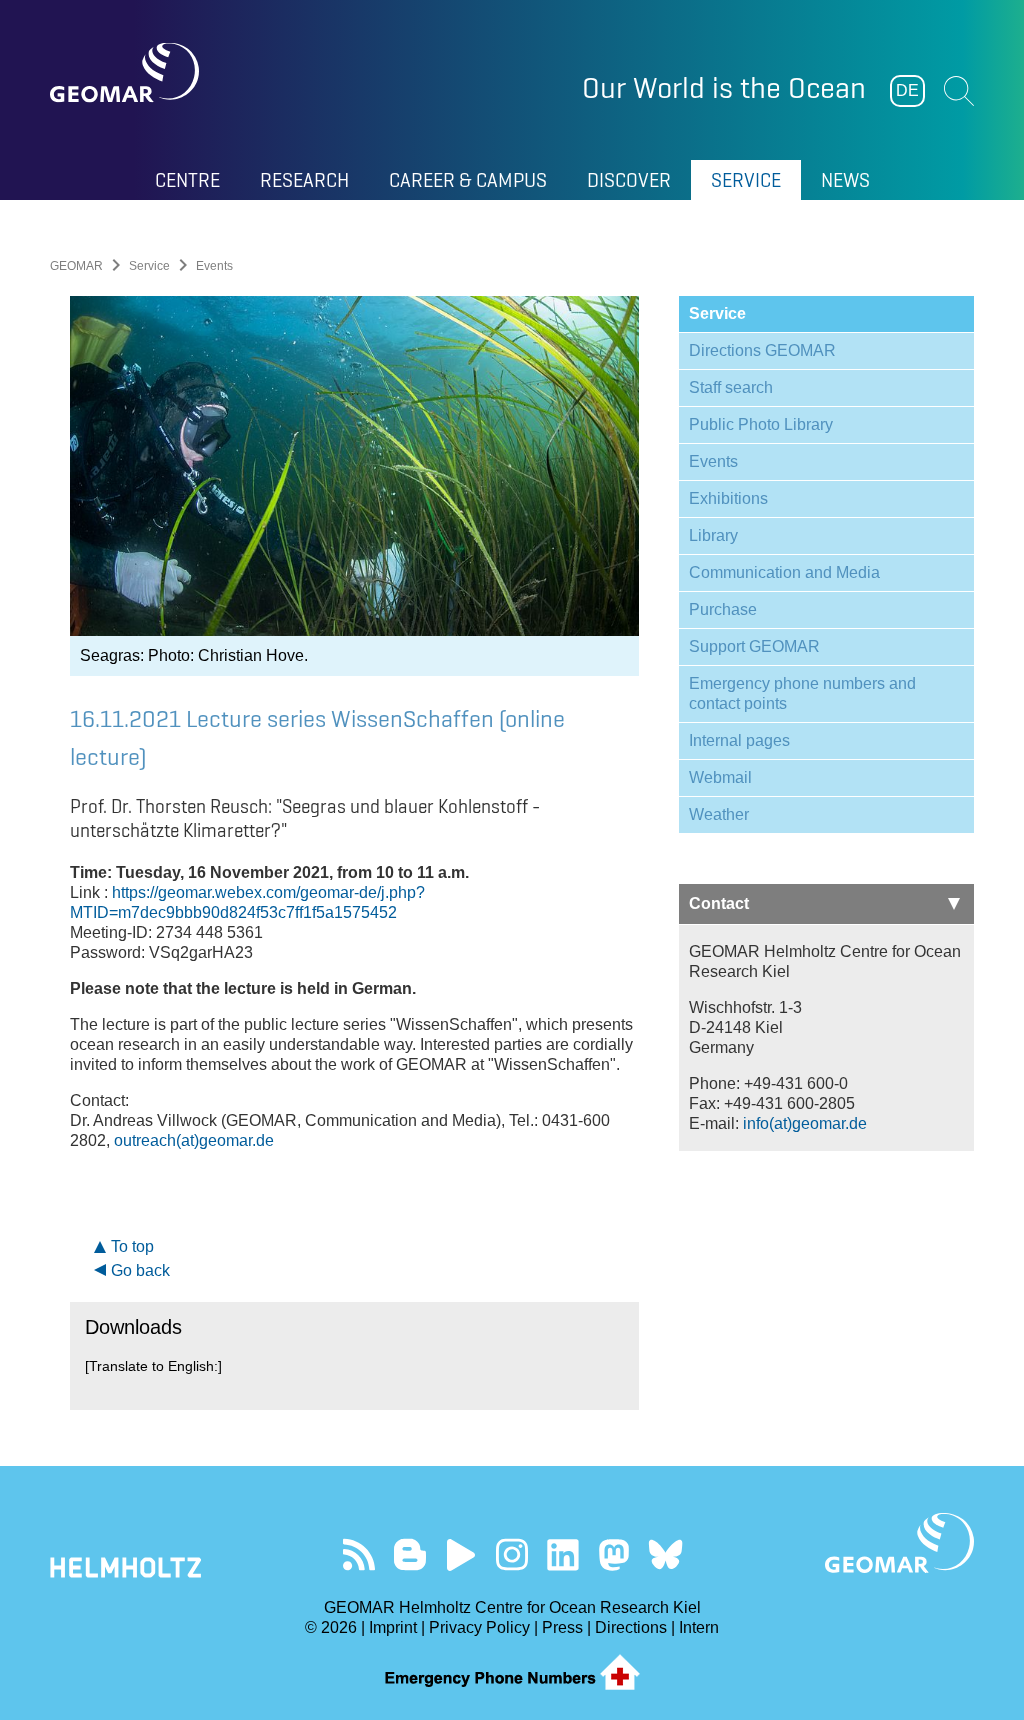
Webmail (720, 777)
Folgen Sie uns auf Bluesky (665, 1554)
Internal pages (739, 740)
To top (132, 1246)
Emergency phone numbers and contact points (802, 693)
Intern (699, 1627)
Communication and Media (784, 572)
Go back (140, 1270)
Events (713, 461)
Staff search (731, 387)
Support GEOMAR (754, 646)
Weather (719, 814)
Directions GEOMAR (762, 350)
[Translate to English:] (153, 1366)
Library (713, 535)
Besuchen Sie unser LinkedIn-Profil (563, 1554)
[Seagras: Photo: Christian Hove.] (355, 466)
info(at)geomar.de (805, 1123)
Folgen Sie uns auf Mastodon (614, 1554)
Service (149, 266)
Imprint (393, 1627)
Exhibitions (728, 498)
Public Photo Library (761, 424)
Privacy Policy (479, 1627)
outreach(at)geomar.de (194, 1140)
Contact (719, 903)
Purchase (723, 609)
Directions (631, 1627)
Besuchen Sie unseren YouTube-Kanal (461, 1554)
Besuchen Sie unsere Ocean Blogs (410, 1554)
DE (907, 90)
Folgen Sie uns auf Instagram (512, 1554)
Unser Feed (359, 1554)
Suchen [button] (959, 91)
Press (562, 1627)
